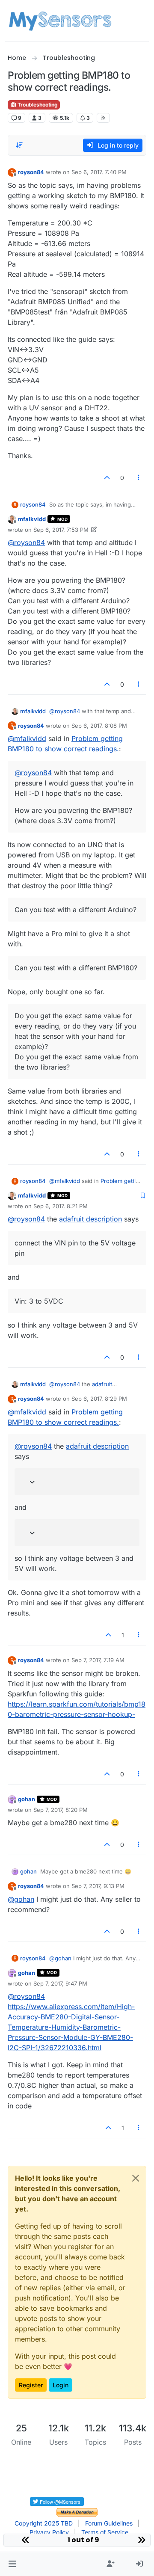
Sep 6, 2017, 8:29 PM (99, 1399)
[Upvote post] (107, 478)
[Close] (136, 2178)
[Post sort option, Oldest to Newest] (19, 145)
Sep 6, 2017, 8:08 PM (99, 726)
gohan (27, 1799)
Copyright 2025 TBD (44, 2523)
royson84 (31, 172)
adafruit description (90, 1219)
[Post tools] (139, 478)
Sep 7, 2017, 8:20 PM (61, 1810)
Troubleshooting (37, 105)
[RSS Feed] (103, 118)
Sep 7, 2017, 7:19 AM (98, 1660)
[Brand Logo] (60, 21)
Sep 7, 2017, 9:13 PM (98, 1886)
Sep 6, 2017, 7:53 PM (61, 530)
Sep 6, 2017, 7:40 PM (99, 172)
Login (61, 2385)
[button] (12, 2564)
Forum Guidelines (109, 2523)
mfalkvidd (32, 519)
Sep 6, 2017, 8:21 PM (61, 1206)
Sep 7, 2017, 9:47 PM (60, 1983)
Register (31, 2385)
